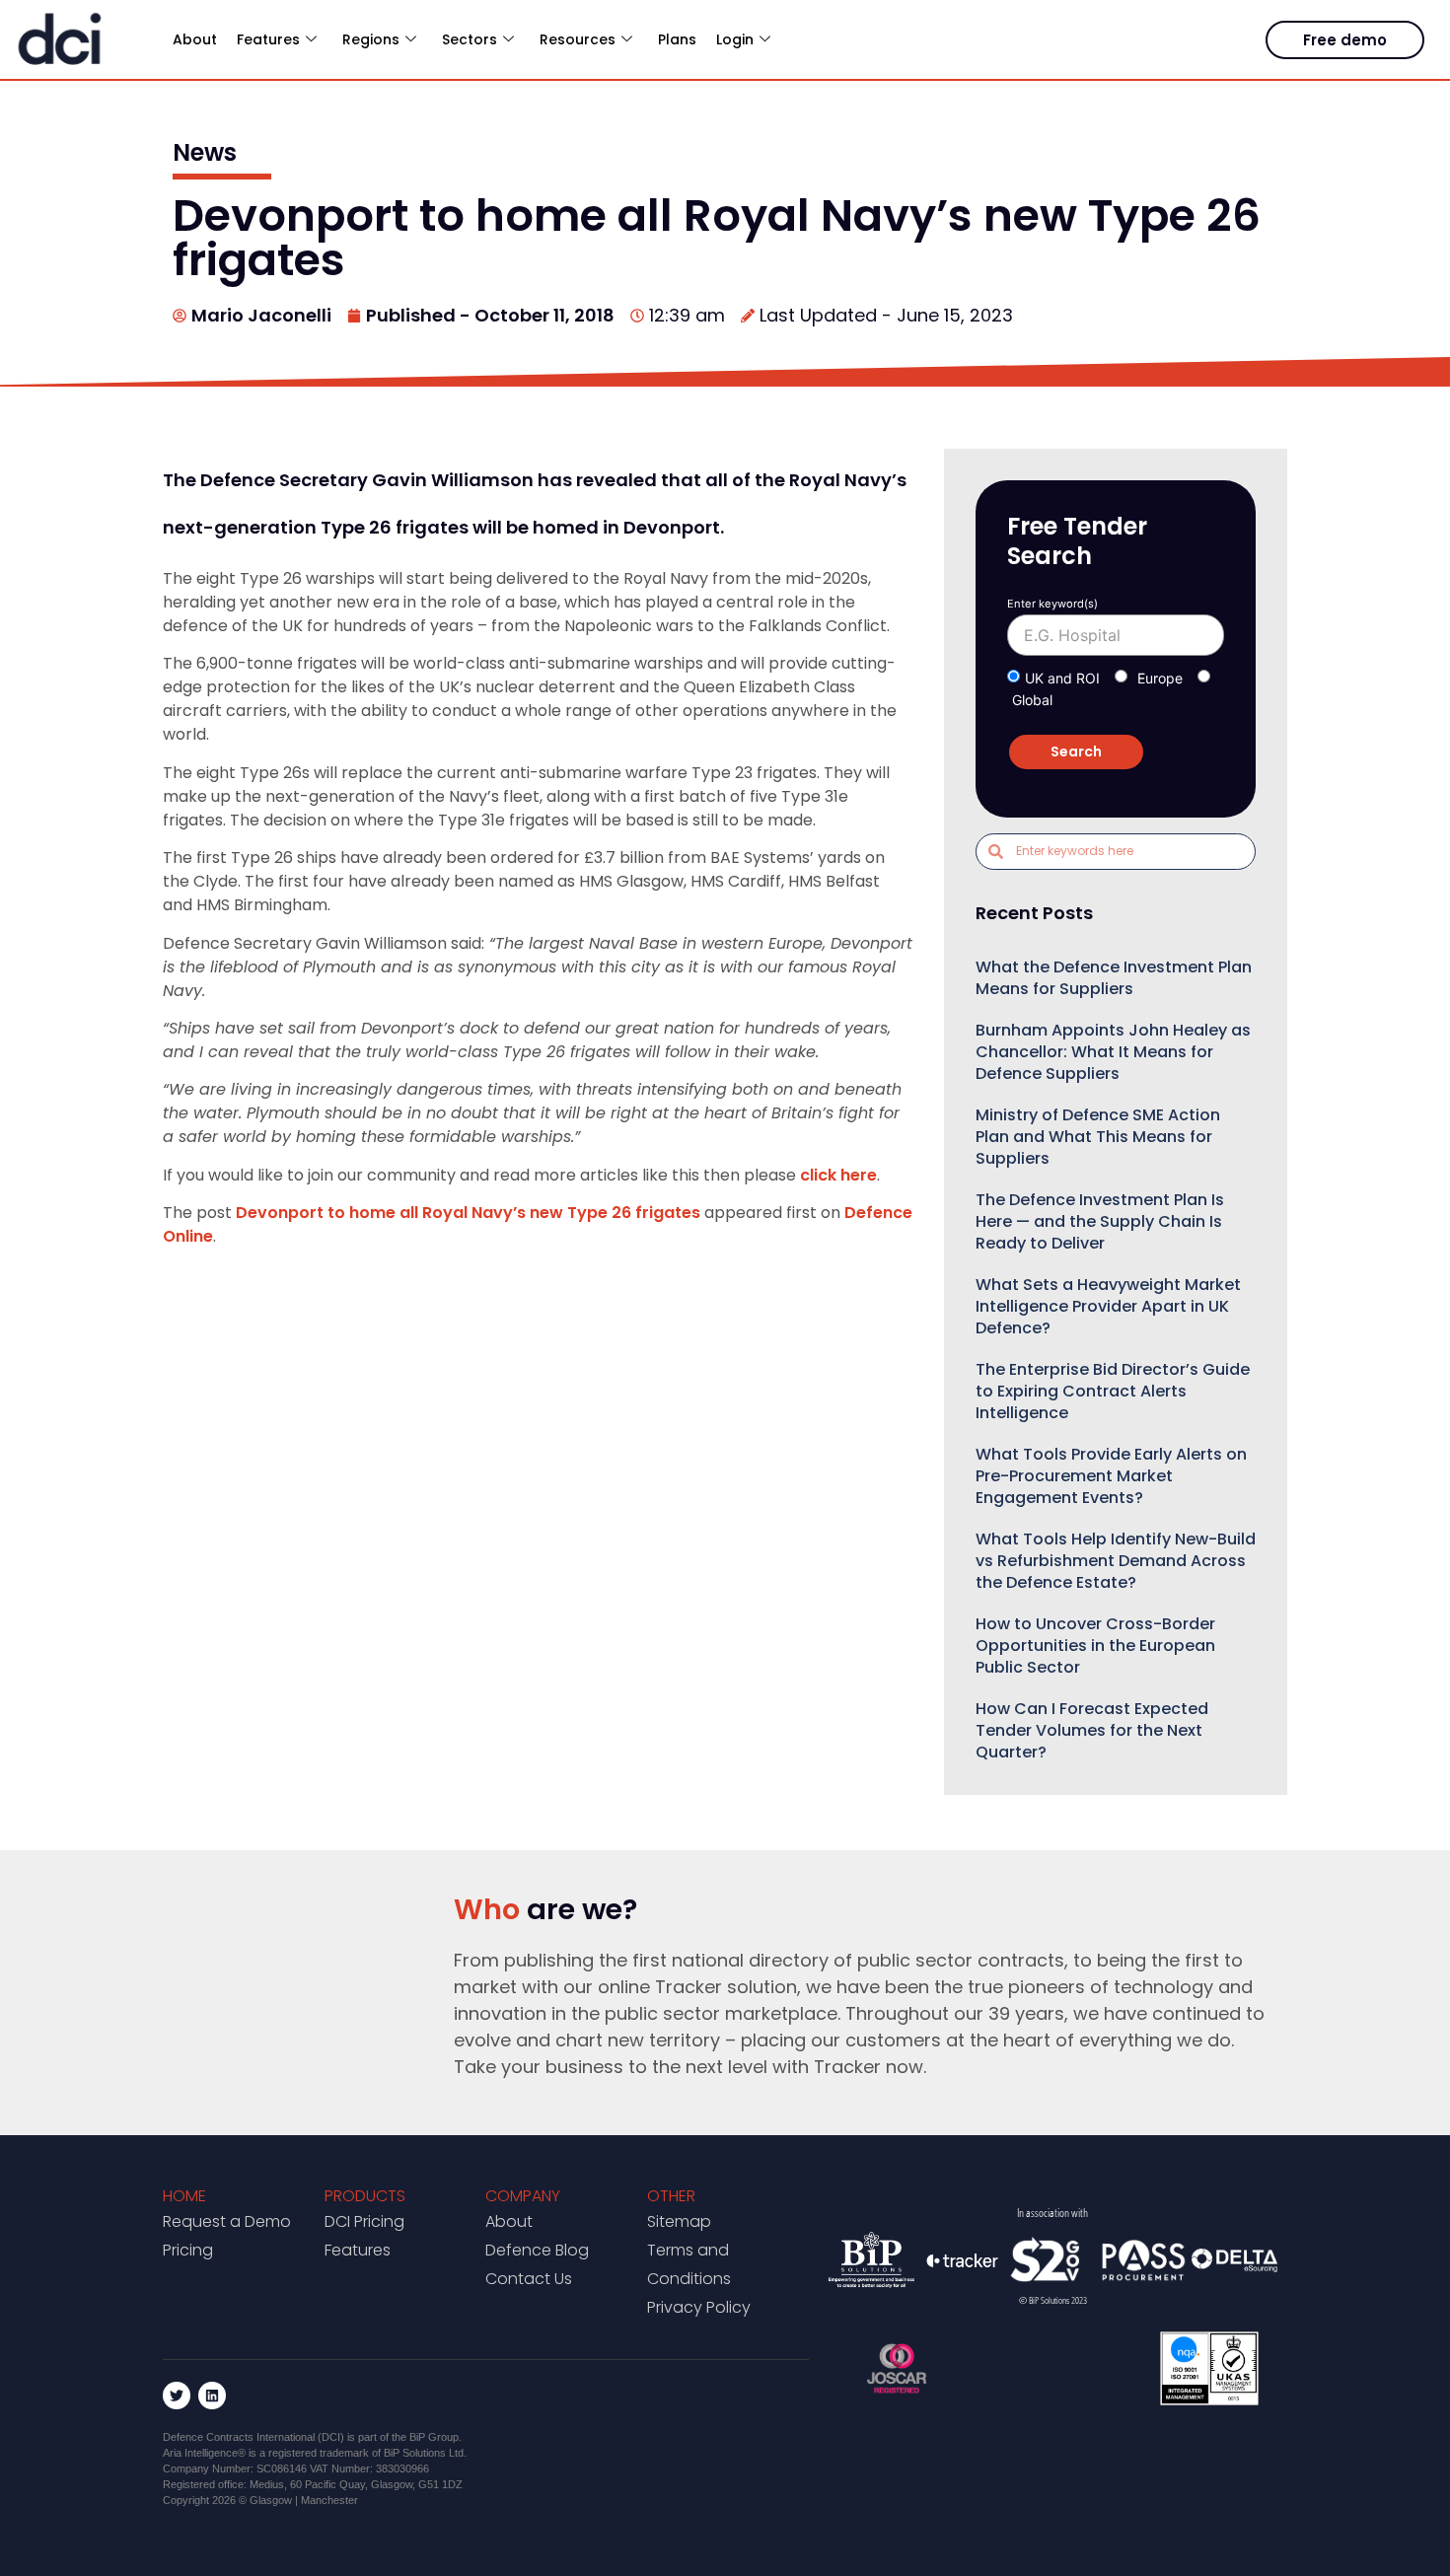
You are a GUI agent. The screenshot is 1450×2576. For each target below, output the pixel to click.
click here (838, 1175)
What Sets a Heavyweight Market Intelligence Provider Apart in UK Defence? (1108, 1306)
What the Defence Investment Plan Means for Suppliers (1114, 978)
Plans (677, 39)
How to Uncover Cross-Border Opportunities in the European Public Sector (1095, 1646)
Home (184, 2196)
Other (671, 2196)
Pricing (188, 2250)
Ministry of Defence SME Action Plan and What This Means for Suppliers (1098, 1137)
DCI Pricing (364, 2221)
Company (523, 2196)
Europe (1160, 678)
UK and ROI (1062, 678)
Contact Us (529, 2279)
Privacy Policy (699, 2307)
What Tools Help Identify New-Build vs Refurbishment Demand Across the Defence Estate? (1116, 1561)
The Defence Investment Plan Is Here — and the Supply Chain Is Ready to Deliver (1100, 1221)
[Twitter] (177, 2396)
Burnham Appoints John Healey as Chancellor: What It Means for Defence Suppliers (1113, 1052)
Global (1032, 700)
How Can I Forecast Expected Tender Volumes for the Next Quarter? (1092, 1730)
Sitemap (679, 2221)
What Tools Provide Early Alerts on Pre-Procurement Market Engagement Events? (1111, 1476)
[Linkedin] (212, 2396)
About (195, 39)
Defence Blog (537, 2250)
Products (365, 2196)
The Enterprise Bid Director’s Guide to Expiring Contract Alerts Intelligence (1113, 1391)
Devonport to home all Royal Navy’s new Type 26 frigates (468, 1213)
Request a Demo (227, 2221)
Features (358, 2250)
